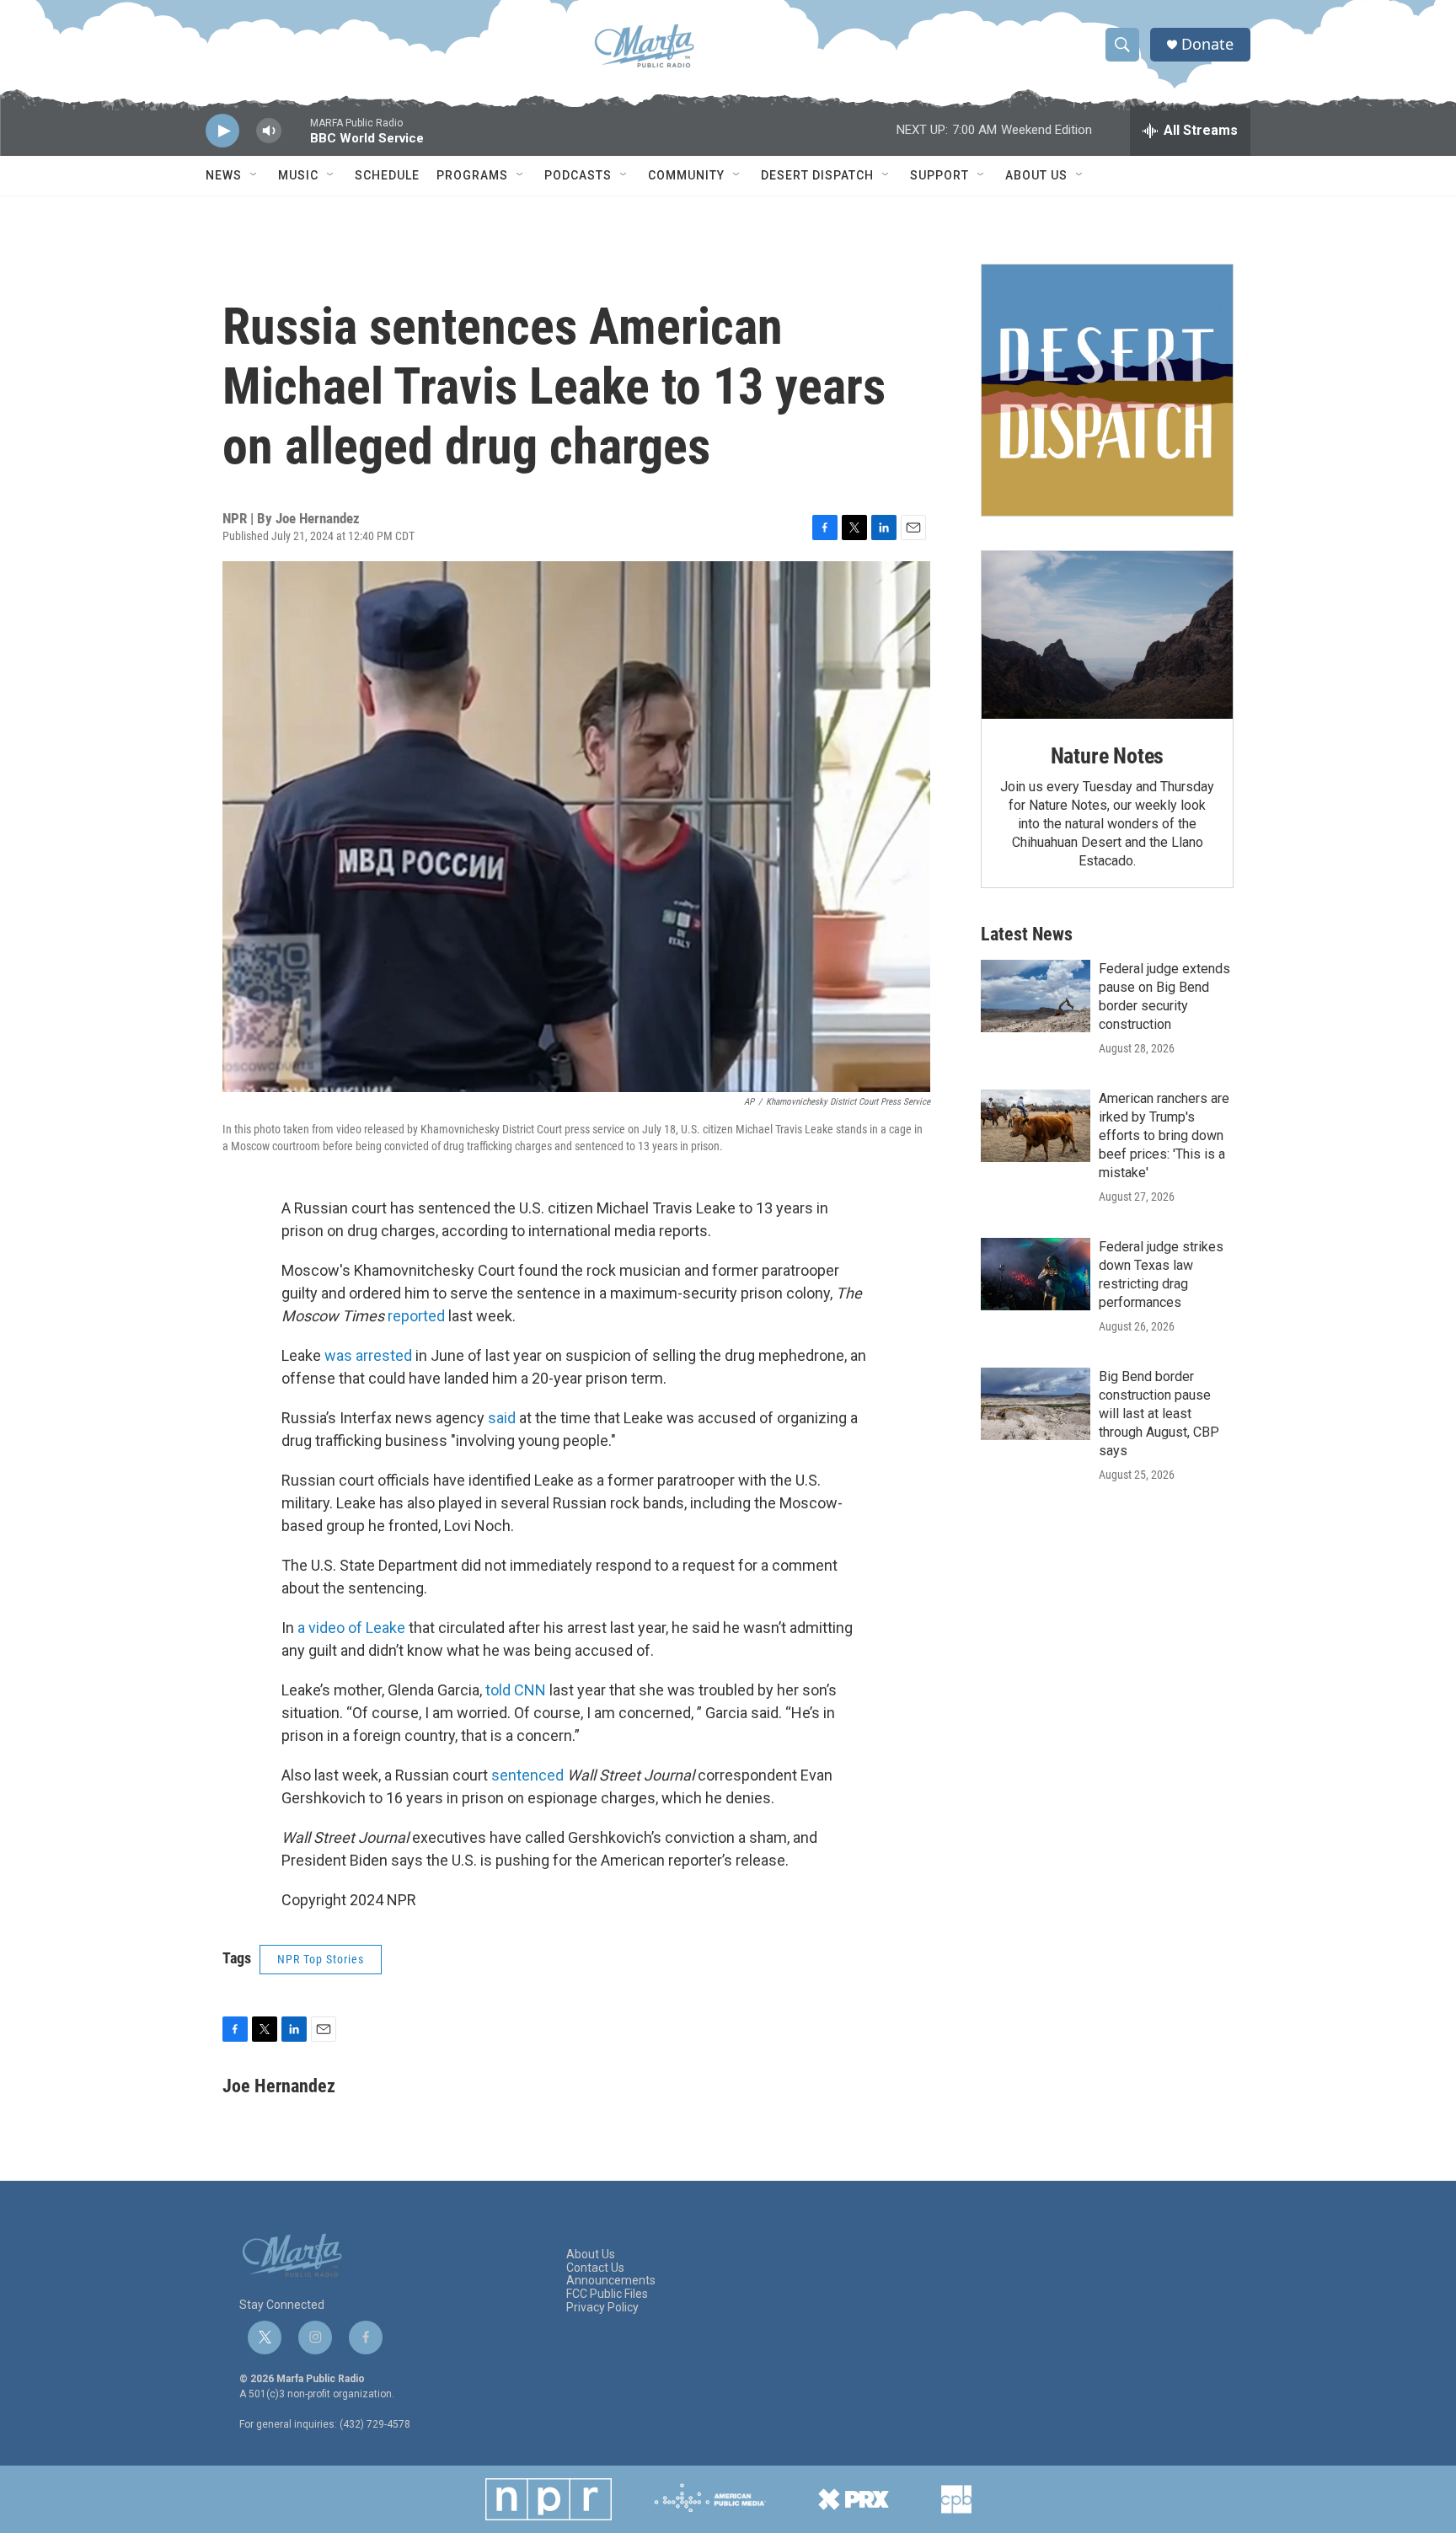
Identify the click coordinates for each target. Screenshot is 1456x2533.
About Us (1036, 175)
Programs (472, 175)
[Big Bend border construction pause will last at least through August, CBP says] (1036, 1404)
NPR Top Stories (321, 1959)
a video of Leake (351, 1628)
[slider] (296, 139)
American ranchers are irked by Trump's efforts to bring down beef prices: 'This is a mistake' (1164, 1135)
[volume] (269, 131)
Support (939, 175)
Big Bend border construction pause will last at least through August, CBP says (1159, 1414)
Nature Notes (1108, 756)
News (224, 175)
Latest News (1027, 934)
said (502, 1418)
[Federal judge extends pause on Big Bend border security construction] (1036, 996)
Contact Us (595, 2268)
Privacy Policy (602, 2308)
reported (416, 1316)
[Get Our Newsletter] (1107, 390)
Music (298, 175)
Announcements (611, 2281)
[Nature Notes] (1107, 635)
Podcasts (578, 175)
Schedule (387, 175)
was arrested (368, 1355)
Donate (1207, 44)
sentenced (527, 1775)
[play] (222, 131)
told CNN (516, 1690)
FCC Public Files (607, 2294)
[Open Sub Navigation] (254, 175)
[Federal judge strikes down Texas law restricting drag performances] (1036, 1274)
